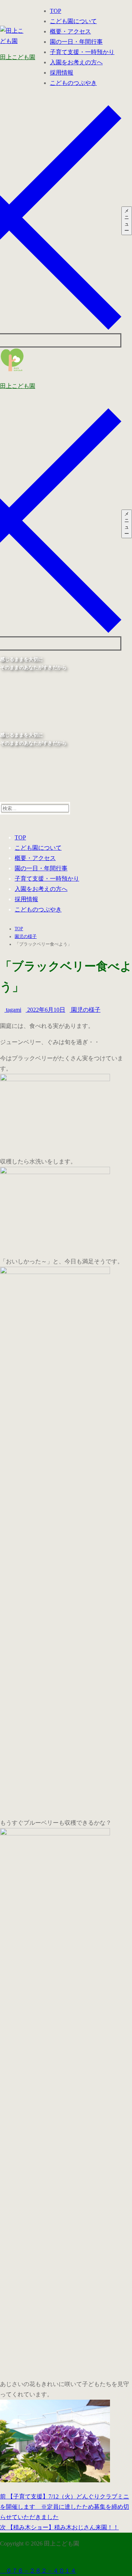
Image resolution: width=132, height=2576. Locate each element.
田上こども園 (18, 57)
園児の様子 (85, 1010)
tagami (13, 1010)
